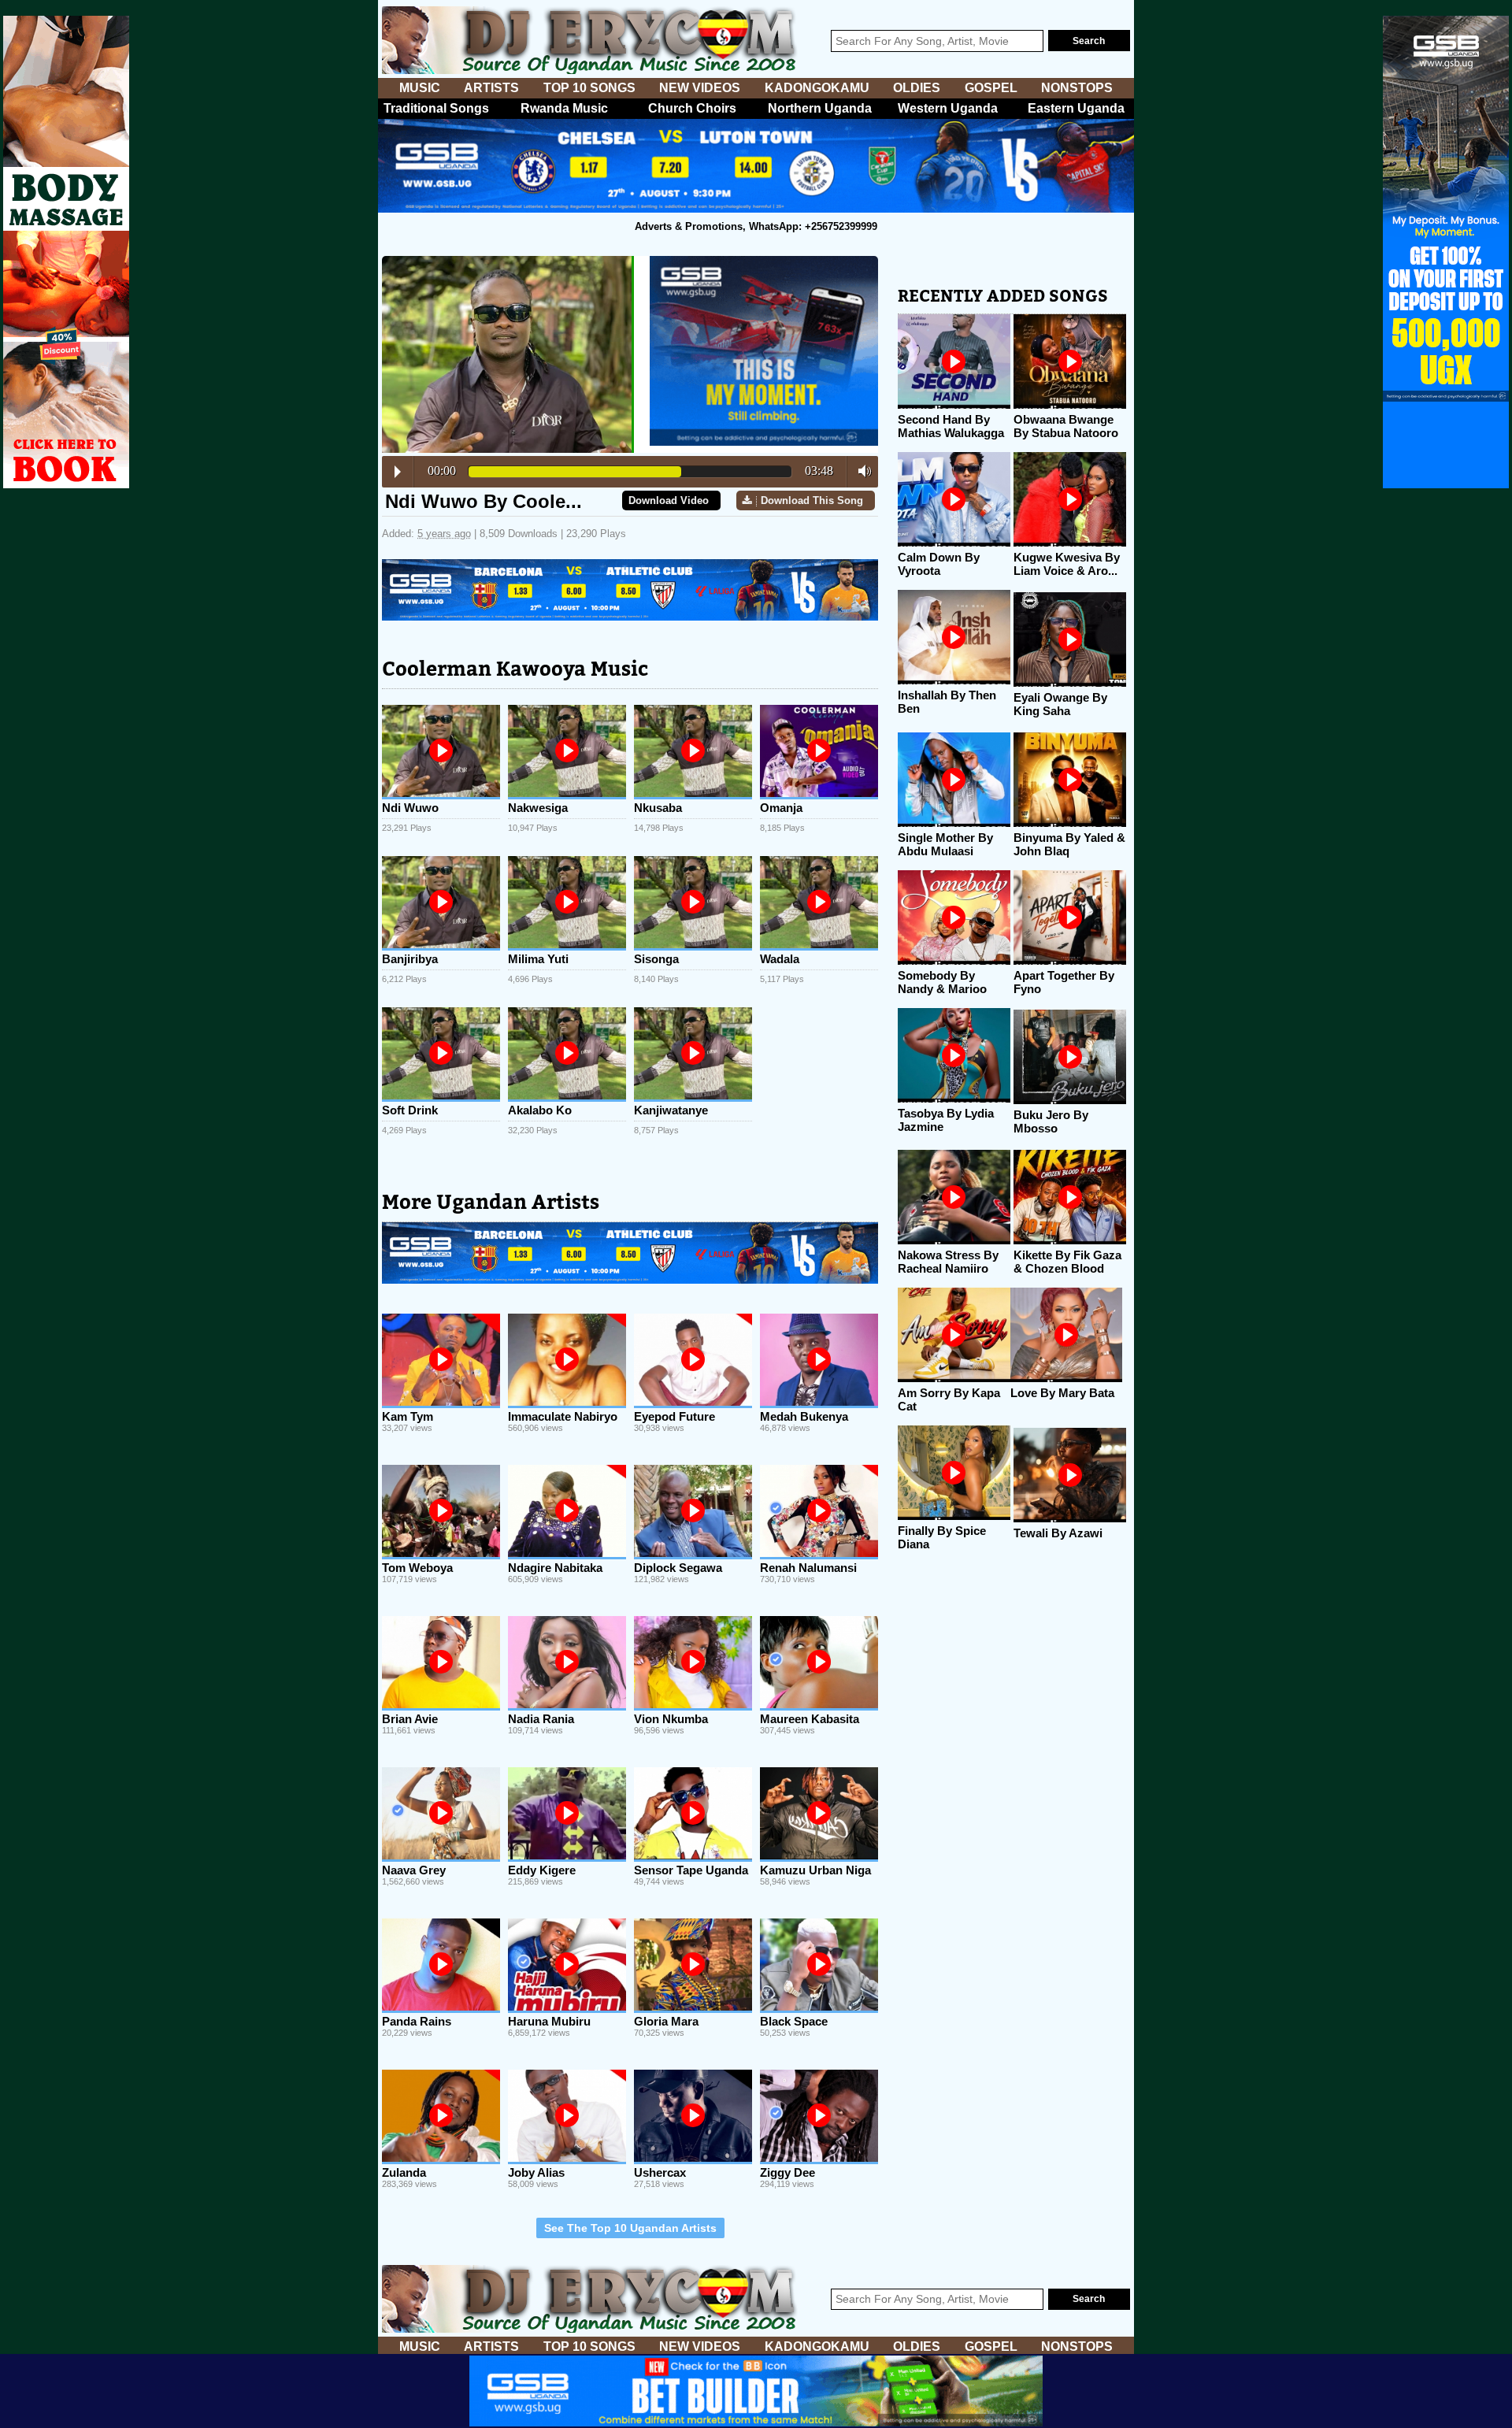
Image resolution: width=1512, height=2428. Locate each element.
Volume (860, 471)
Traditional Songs (436, 108)
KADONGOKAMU (817, 88)
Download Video (669, 500)
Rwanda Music (564, 108)
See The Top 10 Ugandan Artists (630, 2228)
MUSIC (420, 88)
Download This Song (812, 500)
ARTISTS (491, 88)
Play (398, 472)
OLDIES (917, 88)
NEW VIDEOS (700, 88)
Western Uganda (948, 108)
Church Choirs (692, 108)
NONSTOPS (1077, 88)
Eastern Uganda (1076, 108)
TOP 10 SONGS (589, 88)
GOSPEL (991, 88)
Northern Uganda (820, 108)
